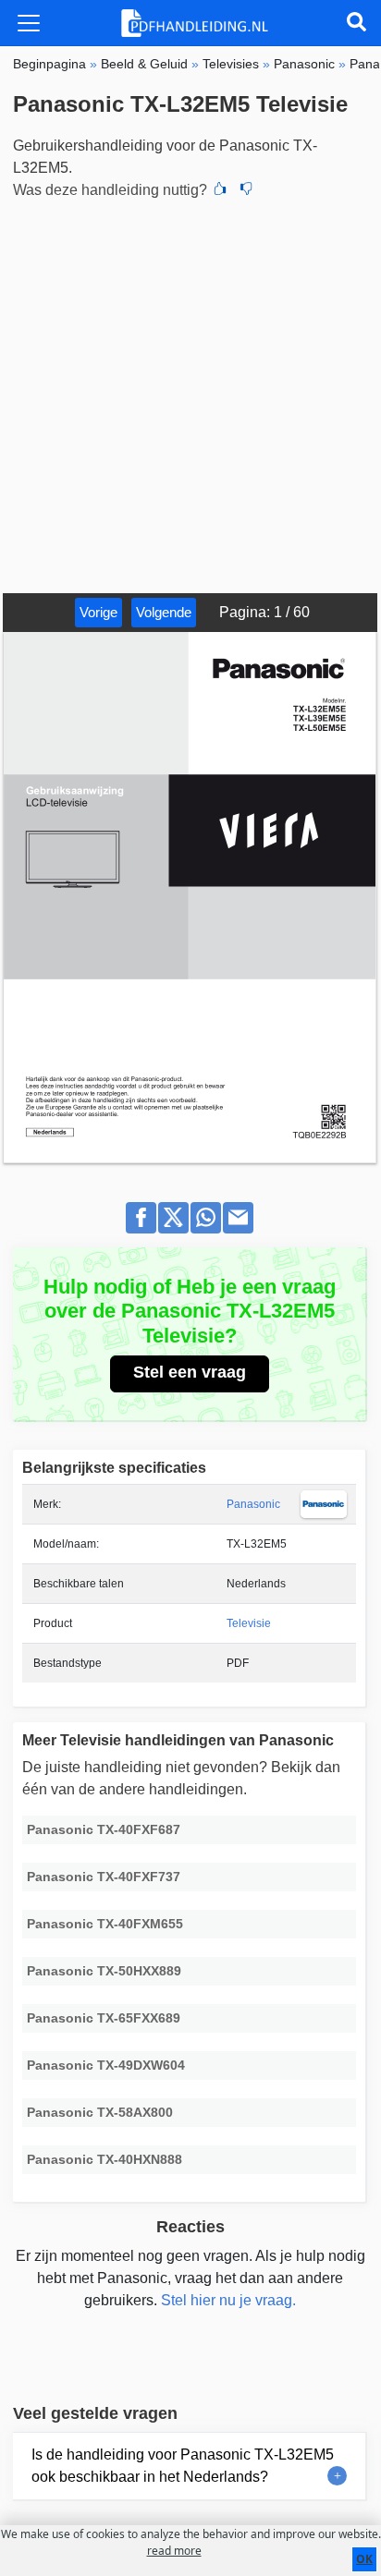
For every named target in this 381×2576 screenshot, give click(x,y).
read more (174, 2551)
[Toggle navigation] (29, 23)
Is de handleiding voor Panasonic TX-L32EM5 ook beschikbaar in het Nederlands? (183, 2466)
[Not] (246, 190)
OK (364, 2559)
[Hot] (220, 190)
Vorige (98, 612)
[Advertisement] (190, 394)
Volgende (164, 612)
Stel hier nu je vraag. (228, 2300)
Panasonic (253, 1504)
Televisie (249, 1623)
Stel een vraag (190, 1372)
